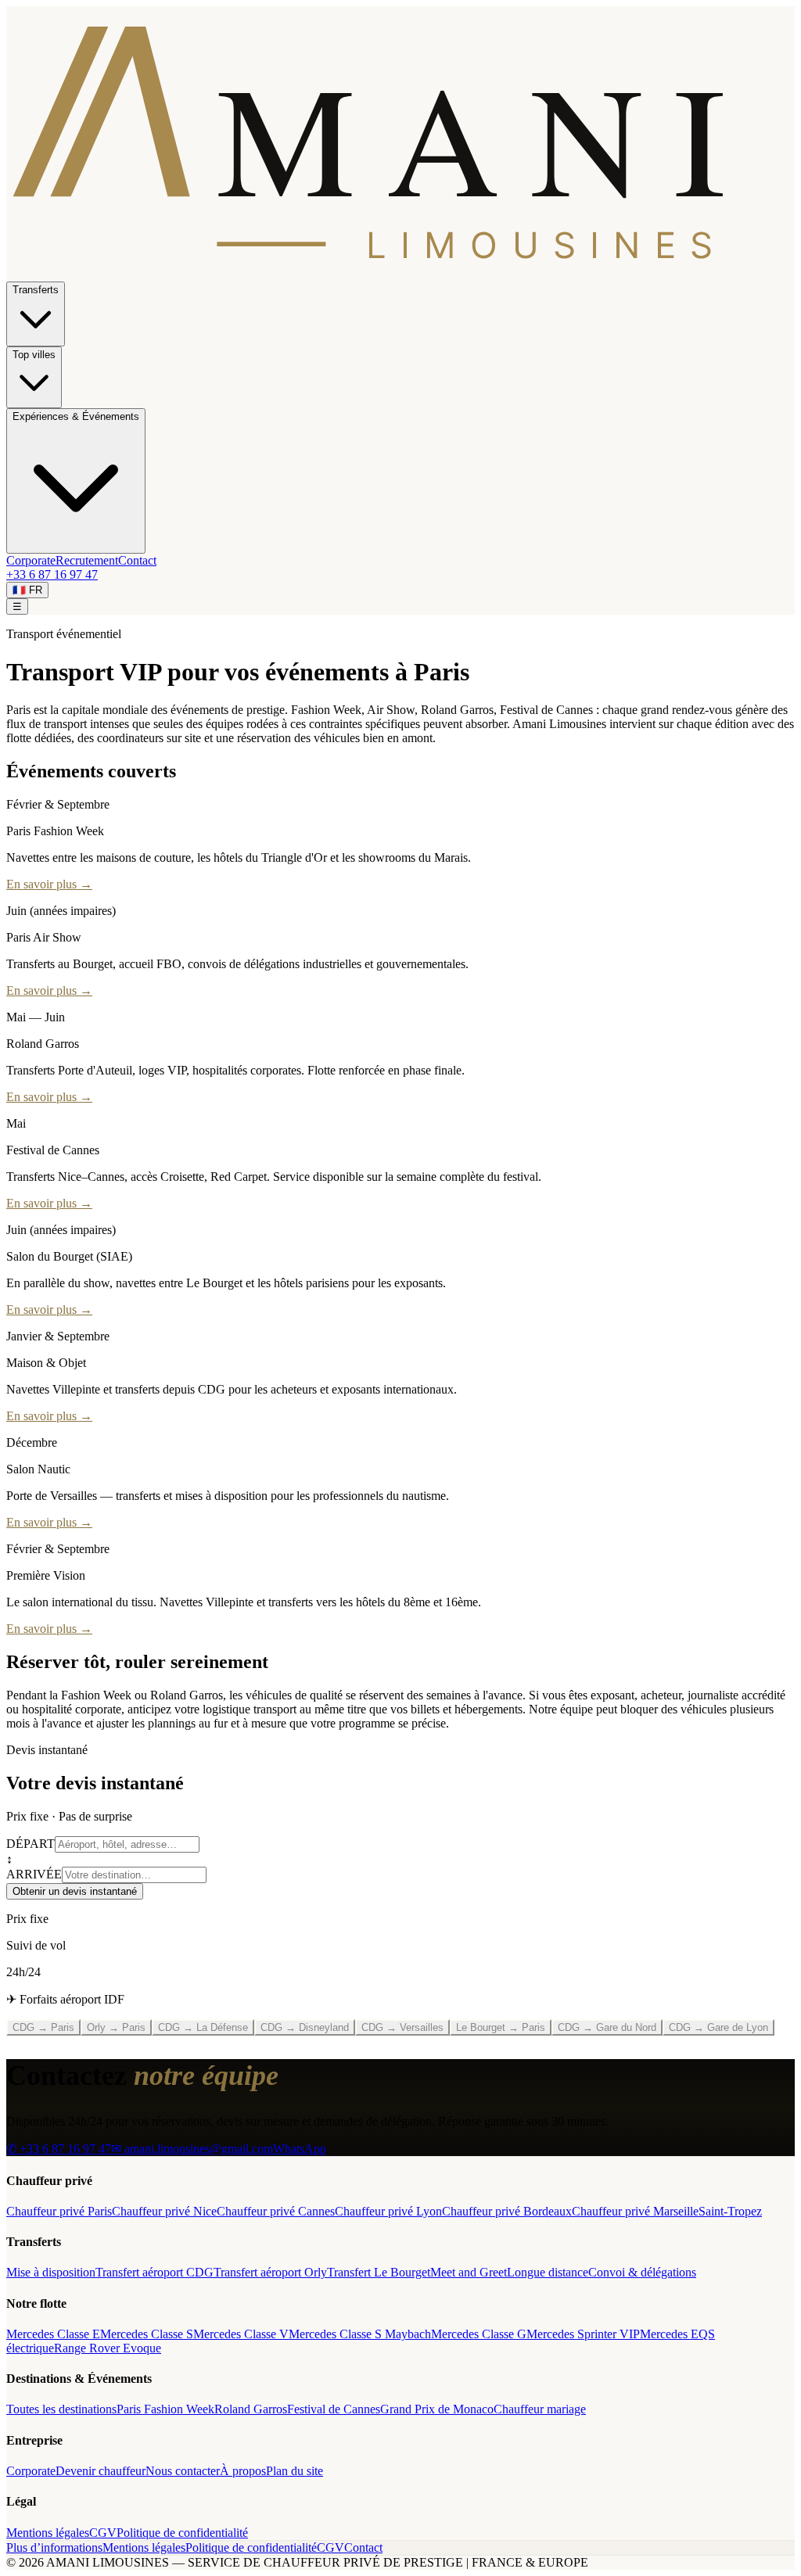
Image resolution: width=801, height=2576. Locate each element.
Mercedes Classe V (241, 2334)
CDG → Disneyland (305, 2027)
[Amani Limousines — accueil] (400, 274)
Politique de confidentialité (182, 2533)
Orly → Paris (116, 2027)
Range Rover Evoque (108, 2348)
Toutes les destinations (61, 2409)
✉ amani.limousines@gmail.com (192, 2149)
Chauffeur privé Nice (164, 2211)
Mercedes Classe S (147, 2334)
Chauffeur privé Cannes (276, 2211)
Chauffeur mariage (540, 2409)
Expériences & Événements (76, 416)
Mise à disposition (51, 2272)
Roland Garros (251, 2409)
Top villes (34, 355)
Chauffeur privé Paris (59, 2211)
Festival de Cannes (334, 2409)
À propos (243, 2471)
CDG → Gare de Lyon (718, 2027)
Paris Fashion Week (165, 2409)
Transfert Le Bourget (379, 2272)
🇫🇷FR (27, 590)
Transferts (36, 290)
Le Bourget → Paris (501, 2027)
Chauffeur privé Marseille (635, 2211)
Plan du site (295, 2471)
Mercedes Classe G (479, 2334)
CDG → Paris (43, 2027)
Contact (137, 560)
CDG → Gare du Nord (607, 2027)
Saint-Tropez (730, 2211)
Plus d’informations (54, 2547)
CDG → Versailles (402, 2027)
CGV (103, 2533)
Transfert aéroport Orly (270, 2272)
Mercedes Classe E (53, 2334)
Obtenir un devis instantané (75, 1891)
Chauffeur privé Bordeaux (507, 2211)
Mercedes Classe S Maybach (360, 2334)
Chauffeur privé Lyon (388, 2211)
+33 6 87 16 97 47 (52, 574)
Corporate (31, 560)
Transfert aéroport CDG (154, 2272)
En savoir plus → (49, 884)
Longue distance (548, 2272)
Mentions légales (48, 2533)
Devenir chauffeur (101, 2471)
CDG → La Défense (203, 2027)
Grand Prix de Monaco (437, 2409)
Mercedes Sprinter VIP (583, 2334)
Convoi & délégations (642, 2272)
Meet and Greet (469, 2272)
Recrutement (87, 560)
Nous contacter (183, 2471)
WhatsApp (300, 2149)
